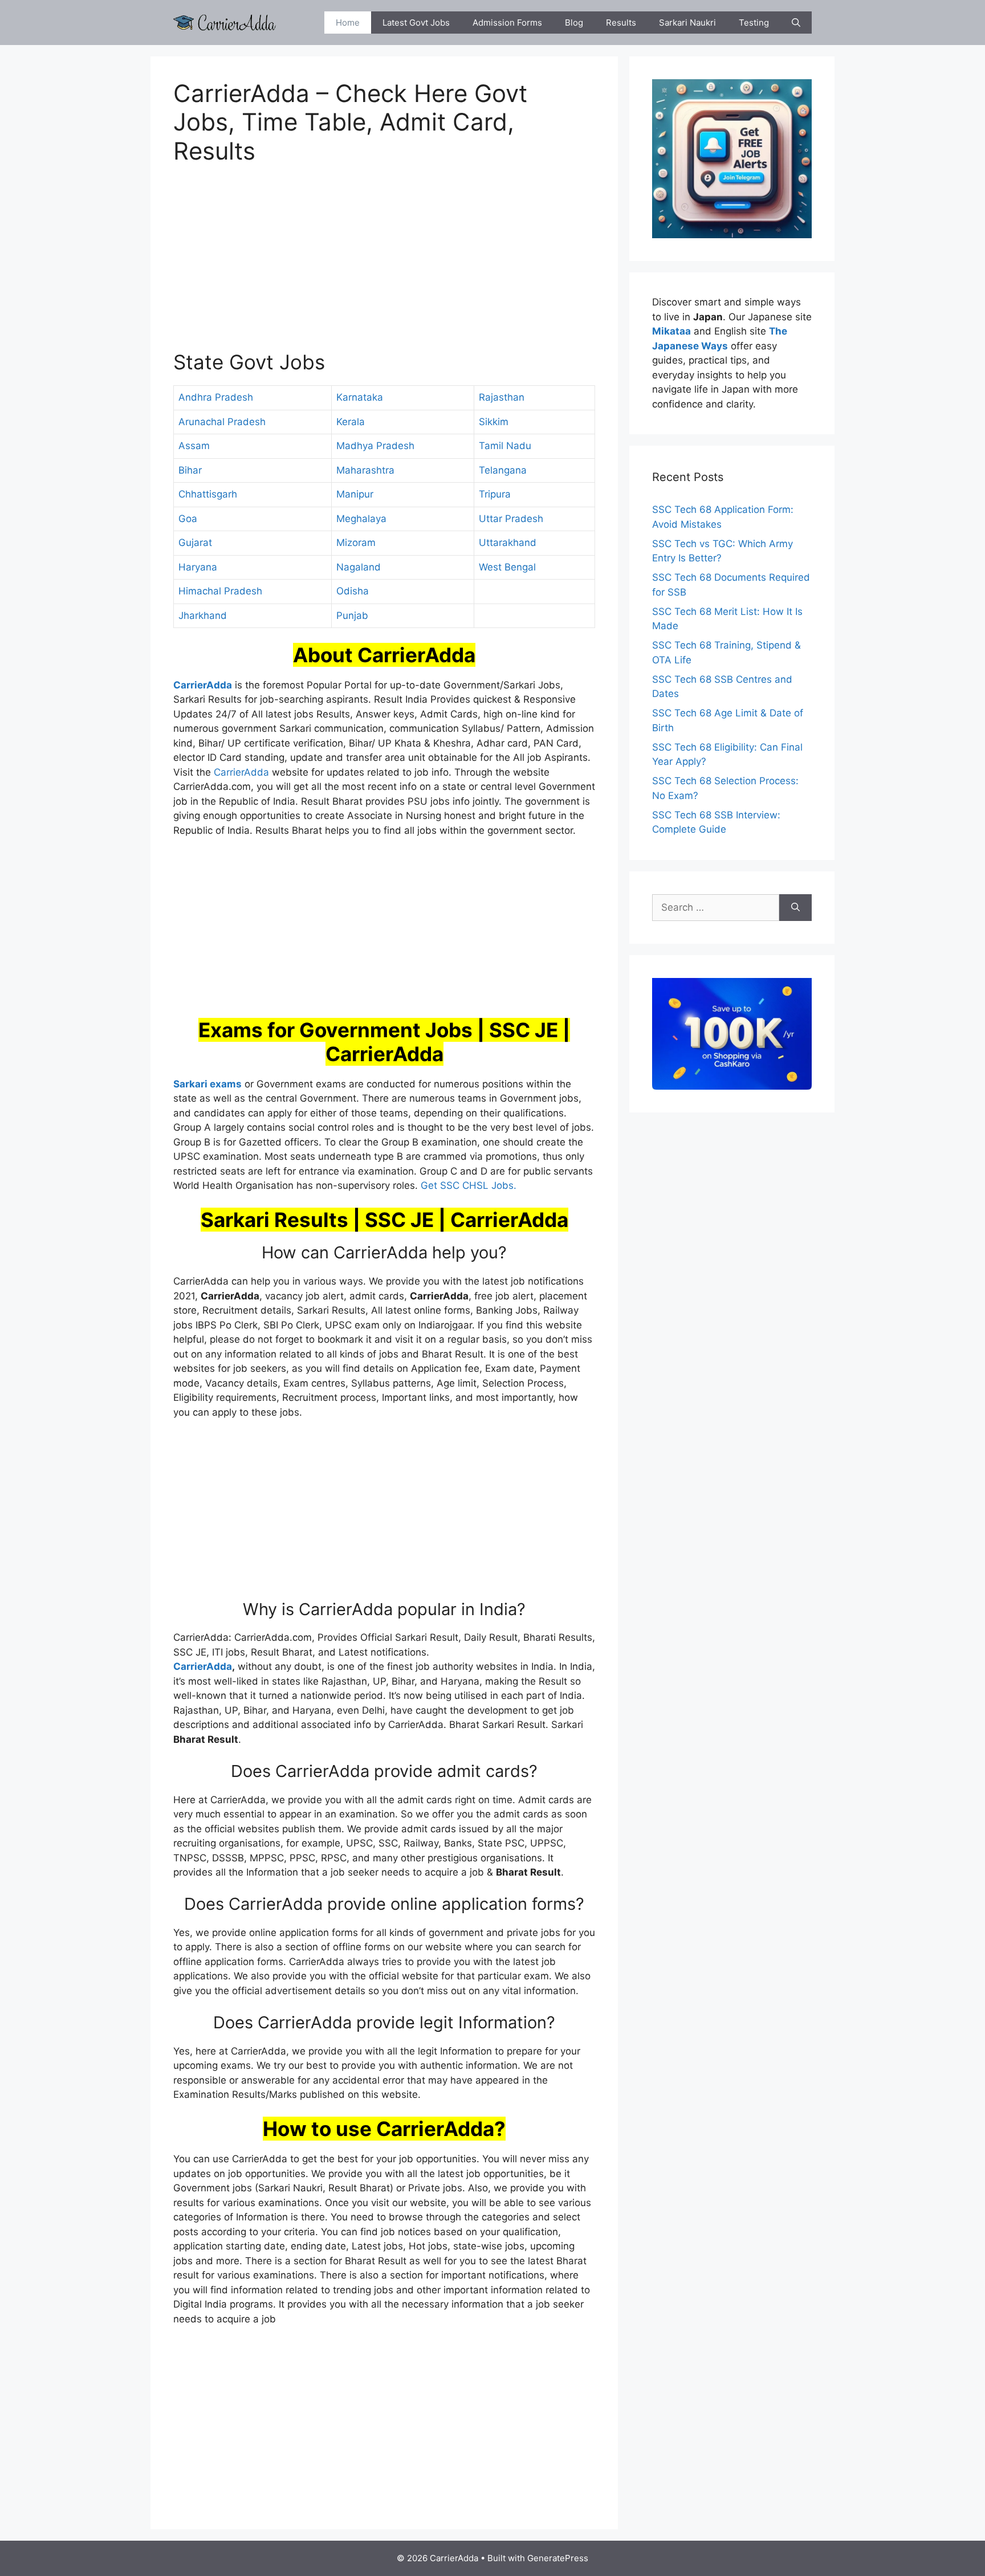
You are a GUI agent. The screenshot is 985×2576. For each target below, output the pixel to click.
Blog (574, 23)
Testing (754, 23)
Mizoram (356, 543)
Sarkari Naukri (687, 23)
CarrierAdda (241, 772)
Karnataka (360, 397)
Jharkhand (203, 616)
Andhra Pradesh (216, 397)
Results (621, 23)
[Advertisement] (384, 264)
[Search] (795, 908)
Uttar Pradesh (511, 519)
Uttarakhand (508, 543)
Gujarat (195, 543)
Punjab (352, 616)
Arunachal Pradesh (222, 422)
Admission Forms (507, 23)
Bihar (190, 470)
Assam (194, 446)
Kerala (351, 422)
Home (348, 23)
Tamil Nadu (505, 446)
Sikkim (494, 422)
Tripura (495, 494)
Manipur (355, 494)
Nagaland (359, 567)
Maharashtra (365, 470)
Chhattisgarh (208, 494)
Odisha (353, 591)
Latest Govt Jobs (416, 23)
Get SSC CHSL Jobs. (469, 1185)
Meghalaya (361, 519)
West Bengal (507, 567)
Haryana (198, 567)
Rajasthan (502, 397)
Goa (188, 519)
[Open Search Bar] (796, 23)
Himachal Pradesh (220, 591)
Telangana (503, 470)
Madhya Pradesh (375, 446)
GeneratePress (558, 2558)
